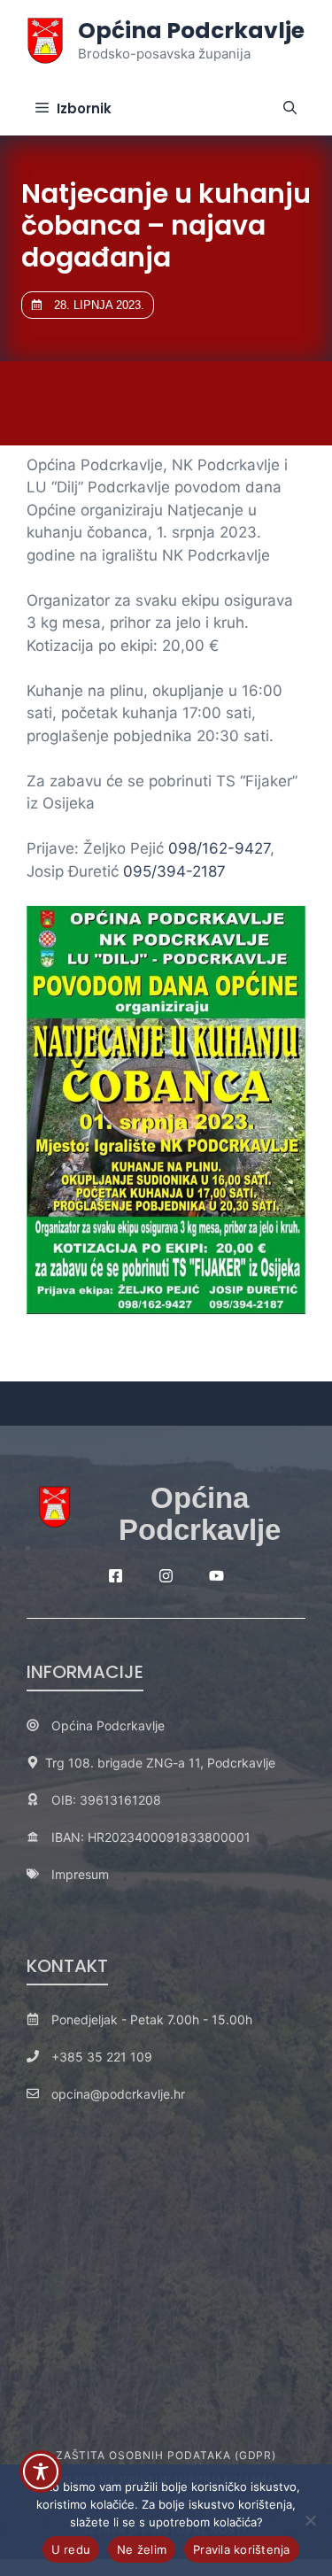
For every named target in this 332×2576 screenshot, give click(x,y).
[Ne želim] (310, 2520)
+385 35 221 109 (102, 2057)
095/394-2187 (174, 871)
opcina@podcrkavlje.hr (118, 2094)
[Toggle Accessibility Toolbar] (41, 2472)
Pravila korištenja (242, 2549)
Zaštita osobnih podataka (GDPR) (166, 2455)
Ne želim (142, 2549)
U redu (71, 2549)
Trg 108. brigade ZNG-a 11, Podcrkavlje (160, 1763)
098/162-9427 (219, 848)
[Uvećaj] (282, 929)
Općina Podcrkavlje (191, 31)
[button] (290, 109)
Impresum (80, 1874)
